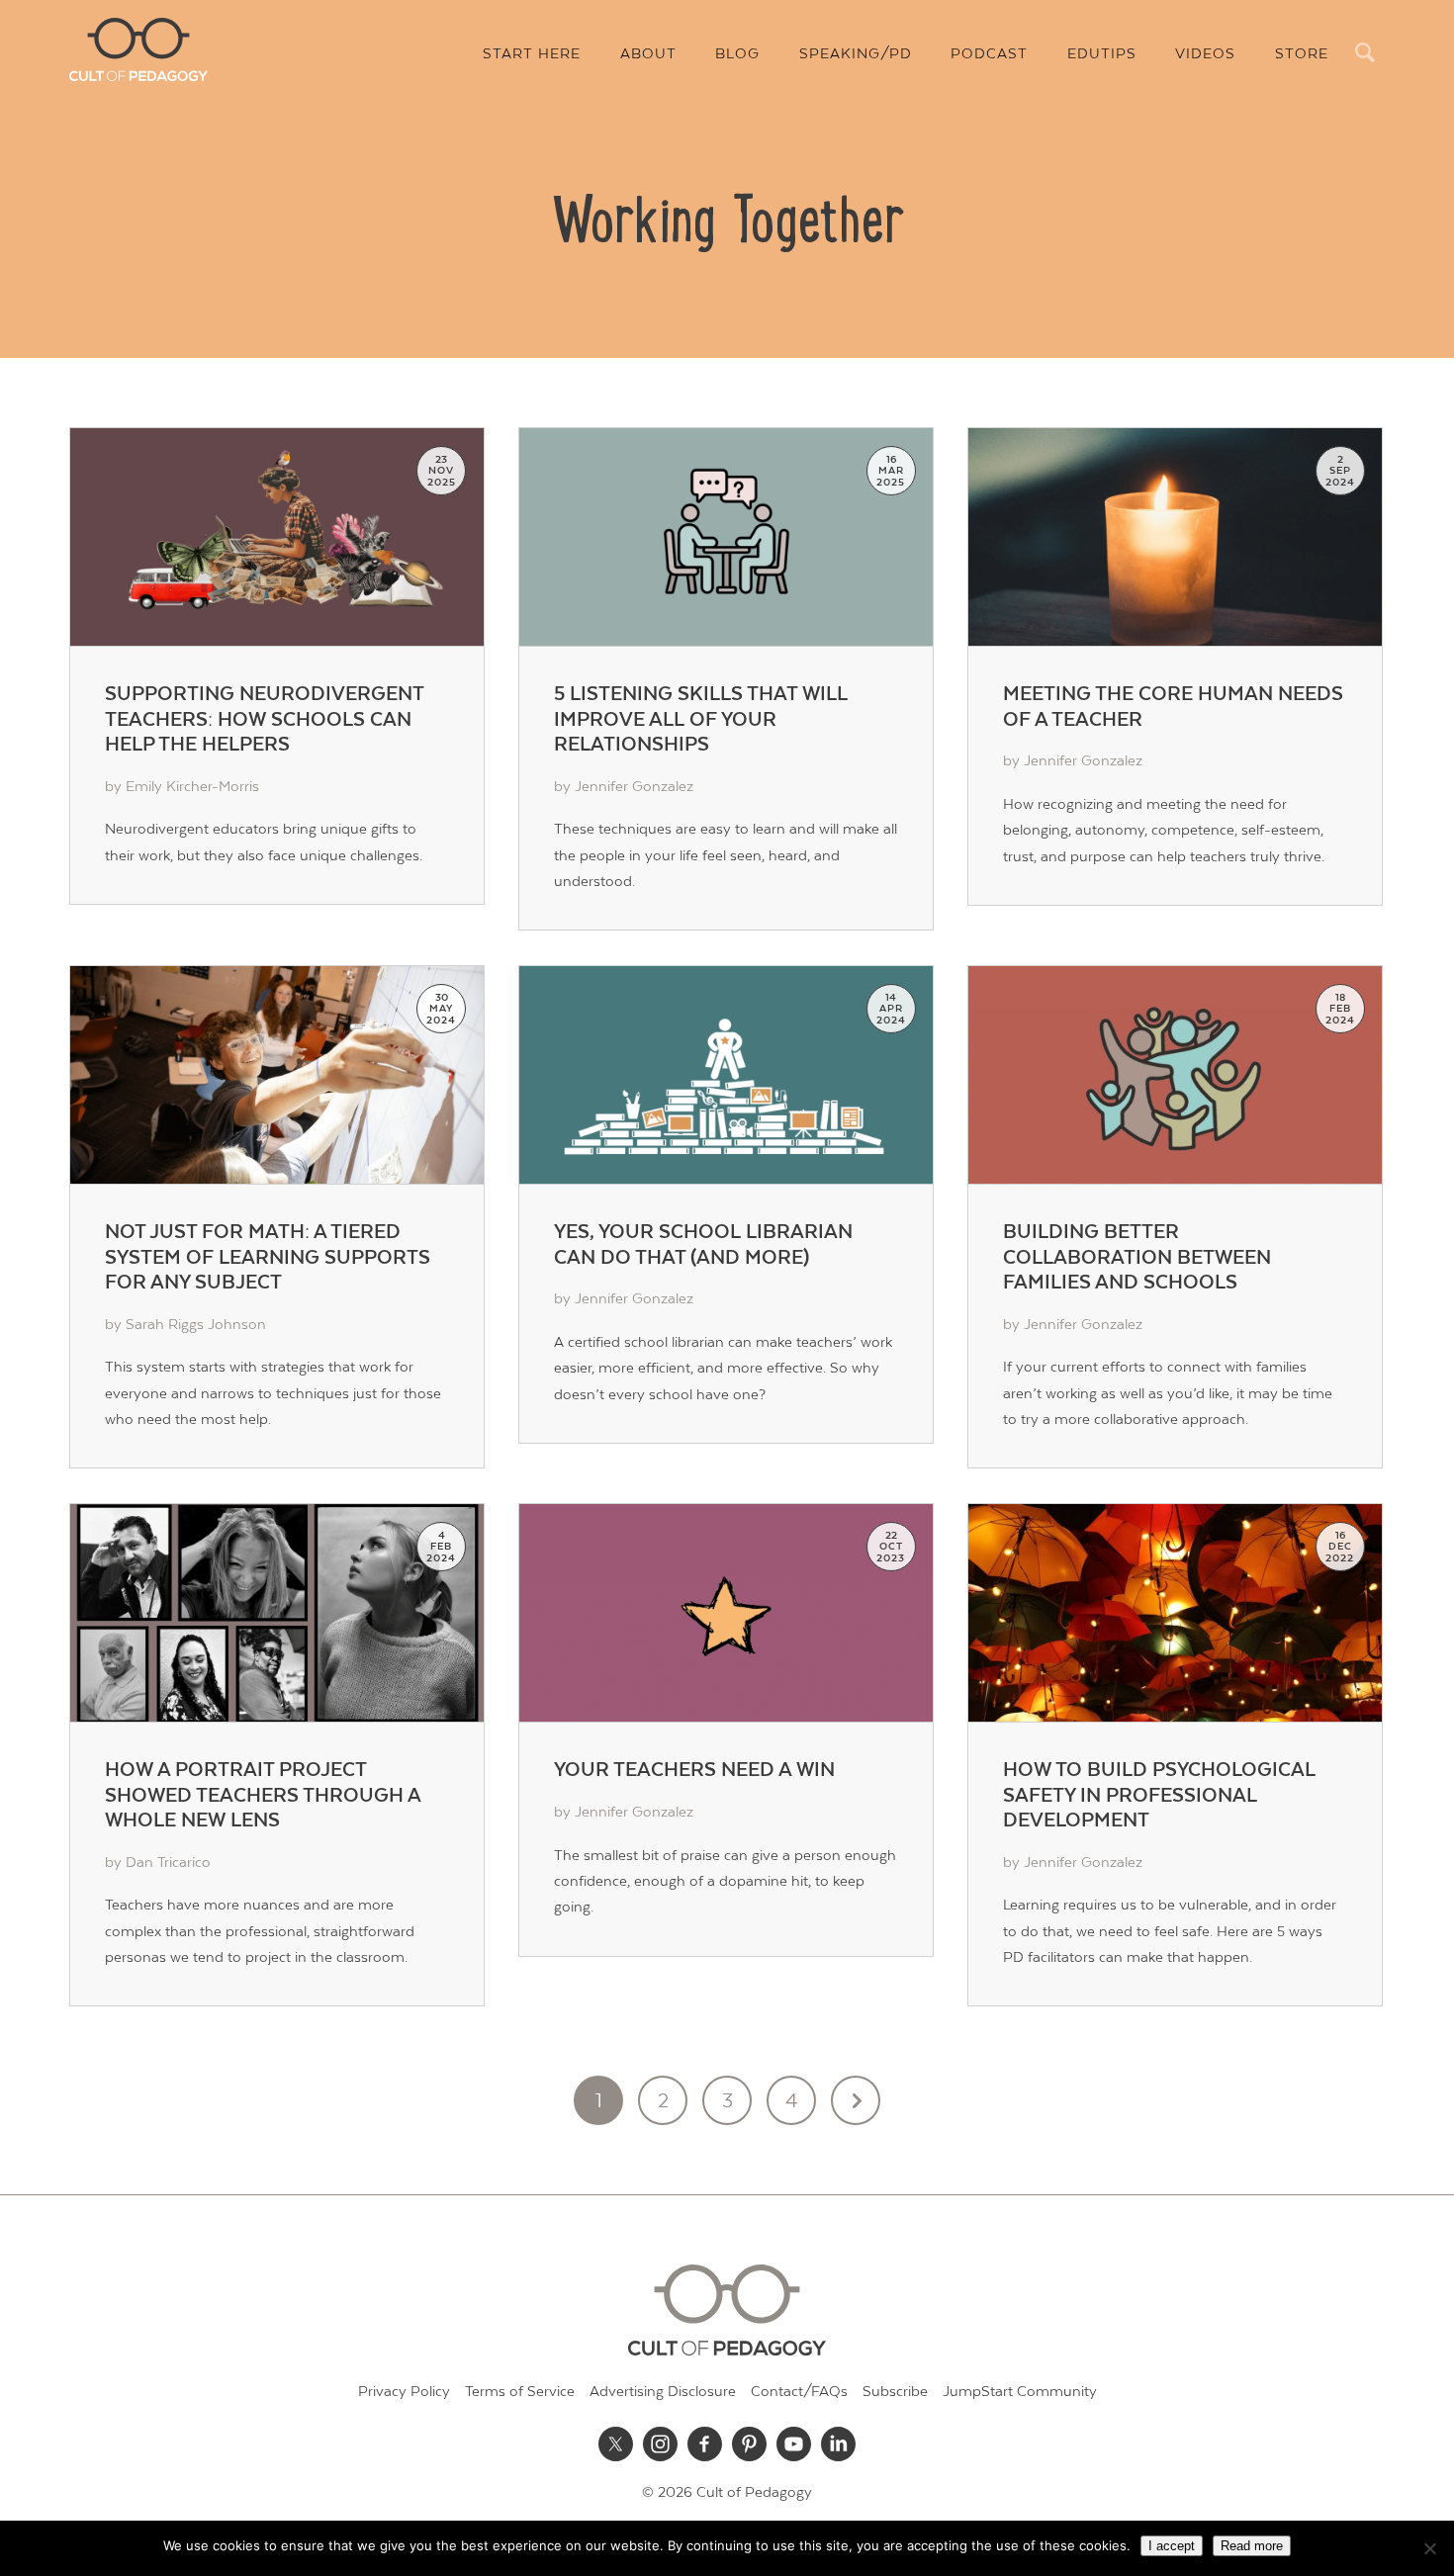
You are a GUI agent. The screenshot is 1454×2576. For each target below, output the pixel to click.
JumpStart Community (1020, 2392)
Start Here (532, 54)
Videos (1205, 54)
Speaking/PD (856, 54)
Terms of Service (520, 2392)
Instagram (661, 2443)
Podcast (989, 54)
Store (1302, 54)
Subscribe (895, 2392)
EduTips (1102, 54)
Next (856, 2100)
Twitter (616, 2443)
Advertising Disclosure (663, 2392)
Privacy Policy (404, 2392)
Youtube (794, 2443)
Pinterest (750, 2443)
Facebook (705, 2443)
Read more (1252, 2546)
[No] (1429, 2548)
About (648, 54)
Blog (737, 54)
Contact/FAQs (799, 2392)
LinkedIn (839, 2443)
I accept (1172, 2546)
